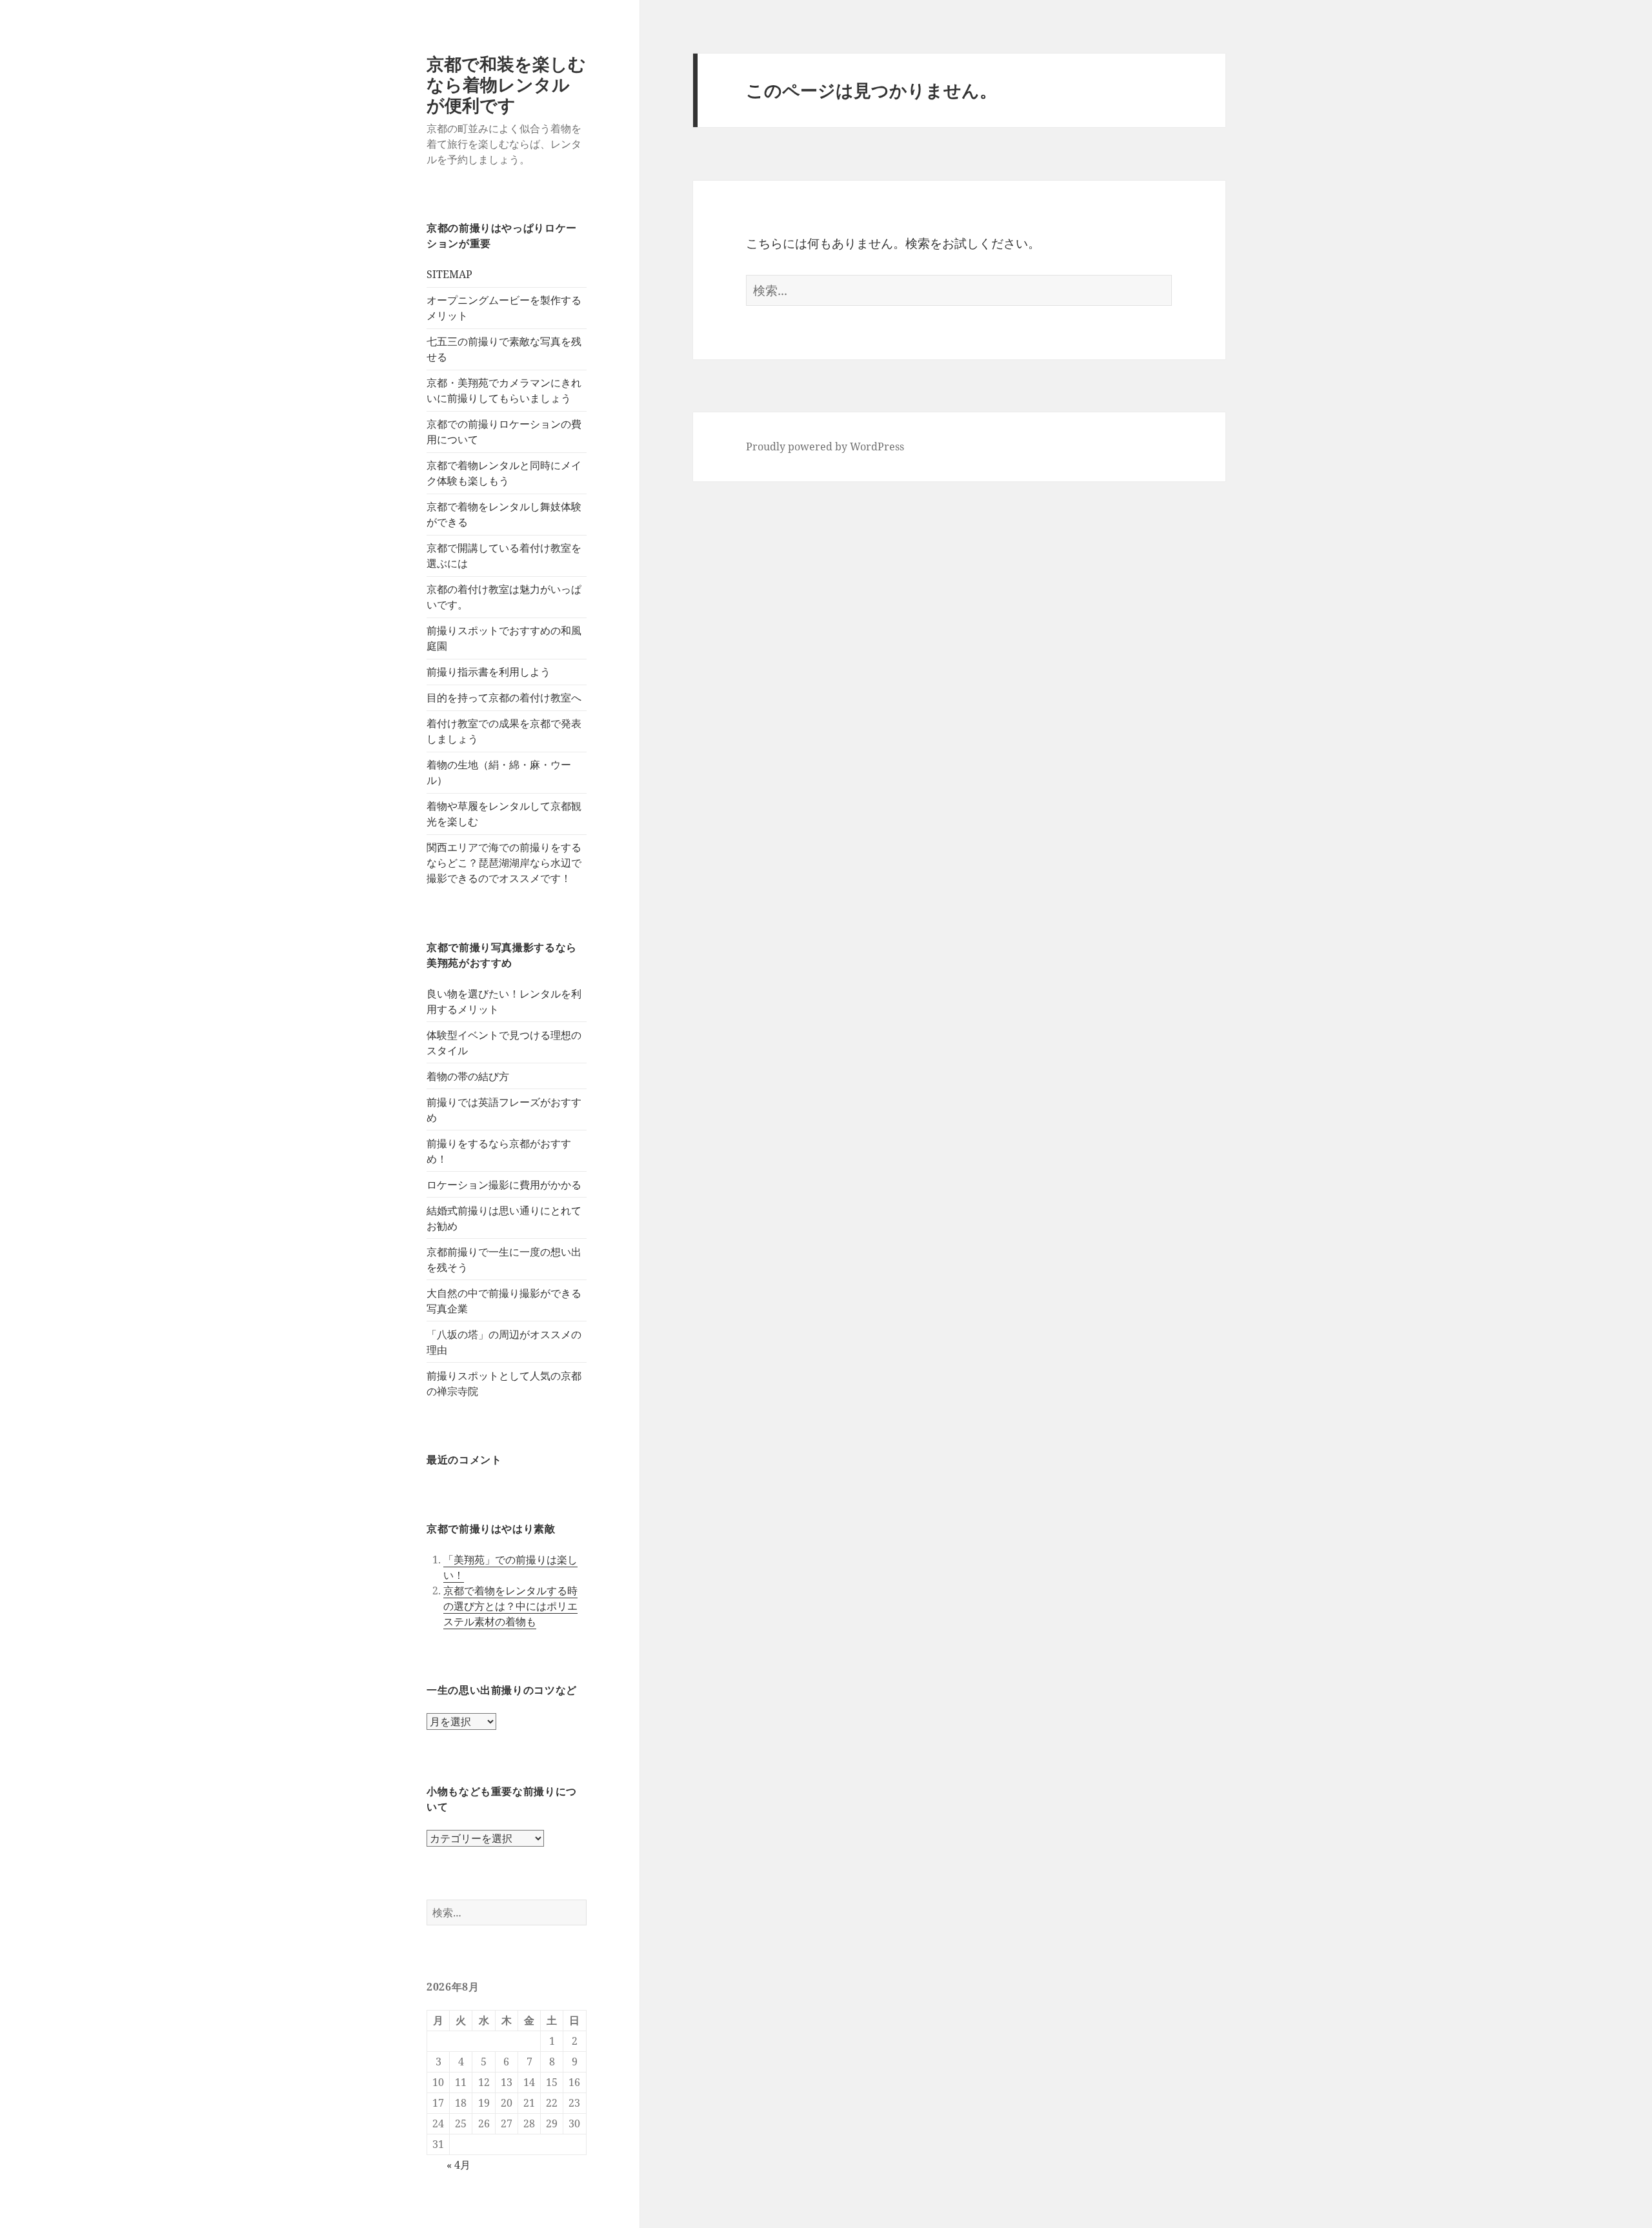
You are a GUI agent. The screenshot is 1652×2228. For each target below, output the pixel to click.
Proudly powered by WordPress (825, 447)
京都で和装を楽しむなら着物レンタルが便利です (506, 84)
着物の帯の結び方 (468, 1076)
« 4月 (458, 2165)
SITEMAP (449, 274)
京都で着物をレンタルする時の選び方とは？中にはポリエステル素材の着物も (510, 1606)
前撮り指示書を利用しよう (489, 672)
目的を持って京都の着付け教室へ (504, 698)
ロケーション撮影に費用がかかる (504, 1185)
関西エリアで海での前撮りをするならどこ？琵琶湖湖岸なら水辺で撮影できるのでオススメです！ (504, 863)
